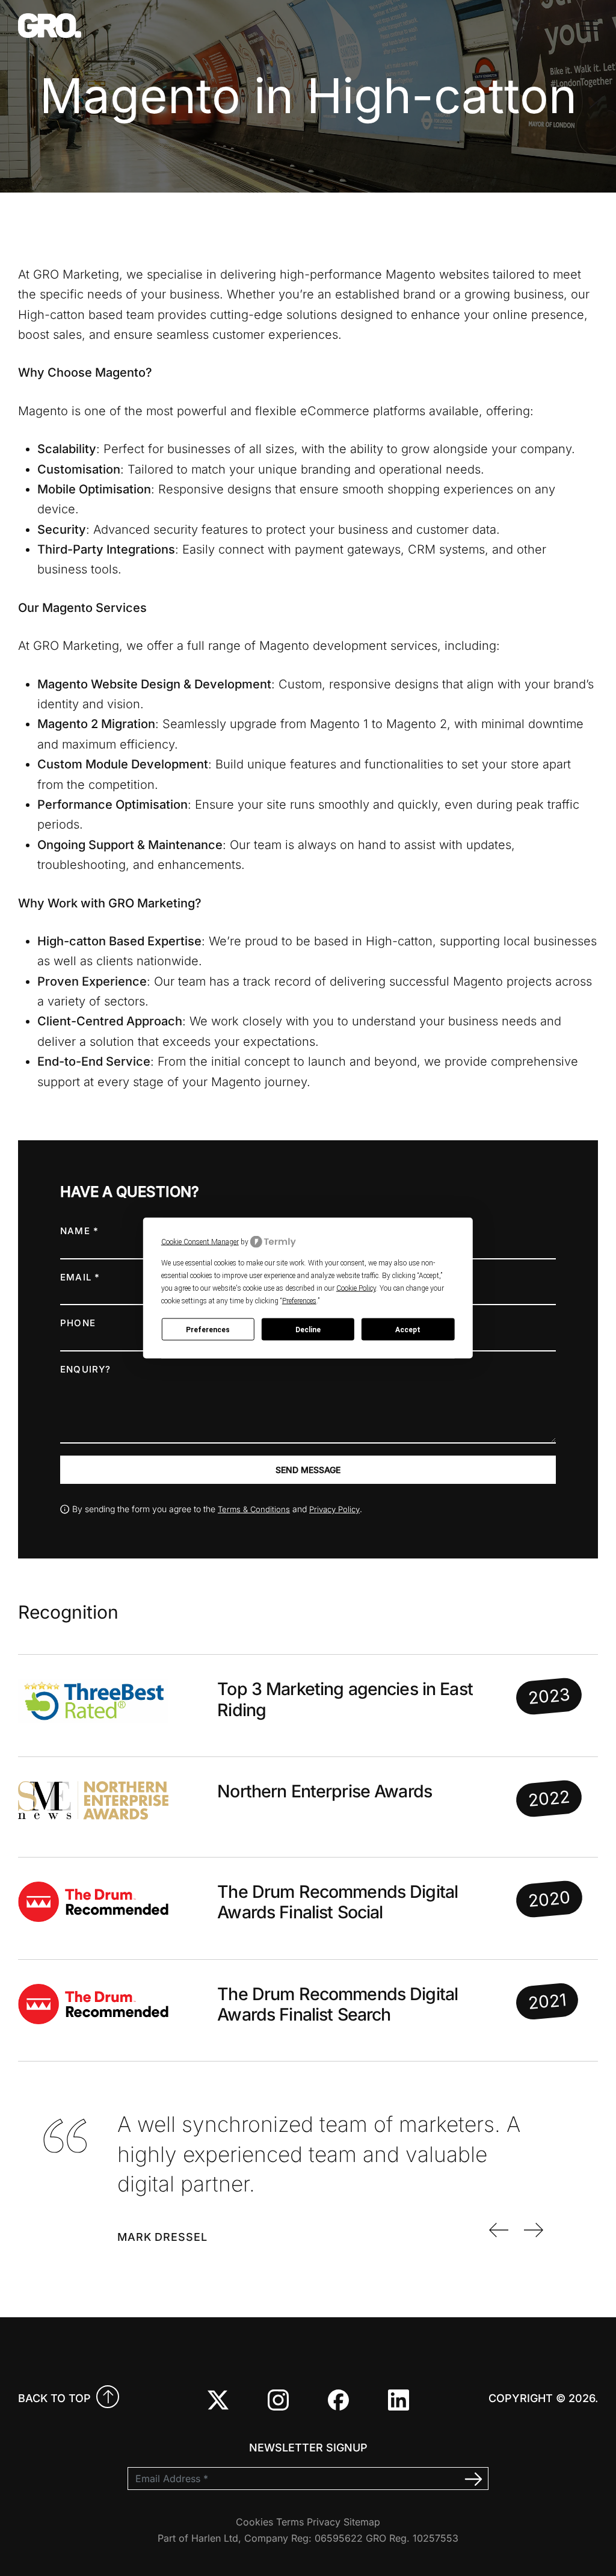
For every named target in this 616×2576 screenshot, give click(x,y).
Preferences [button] (299, 1301)
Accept (408, 1329)
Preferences (208, 1329)
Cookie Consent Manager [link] (200, 1241)
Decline (308, 1329)
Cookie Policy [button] (356, 1288)
